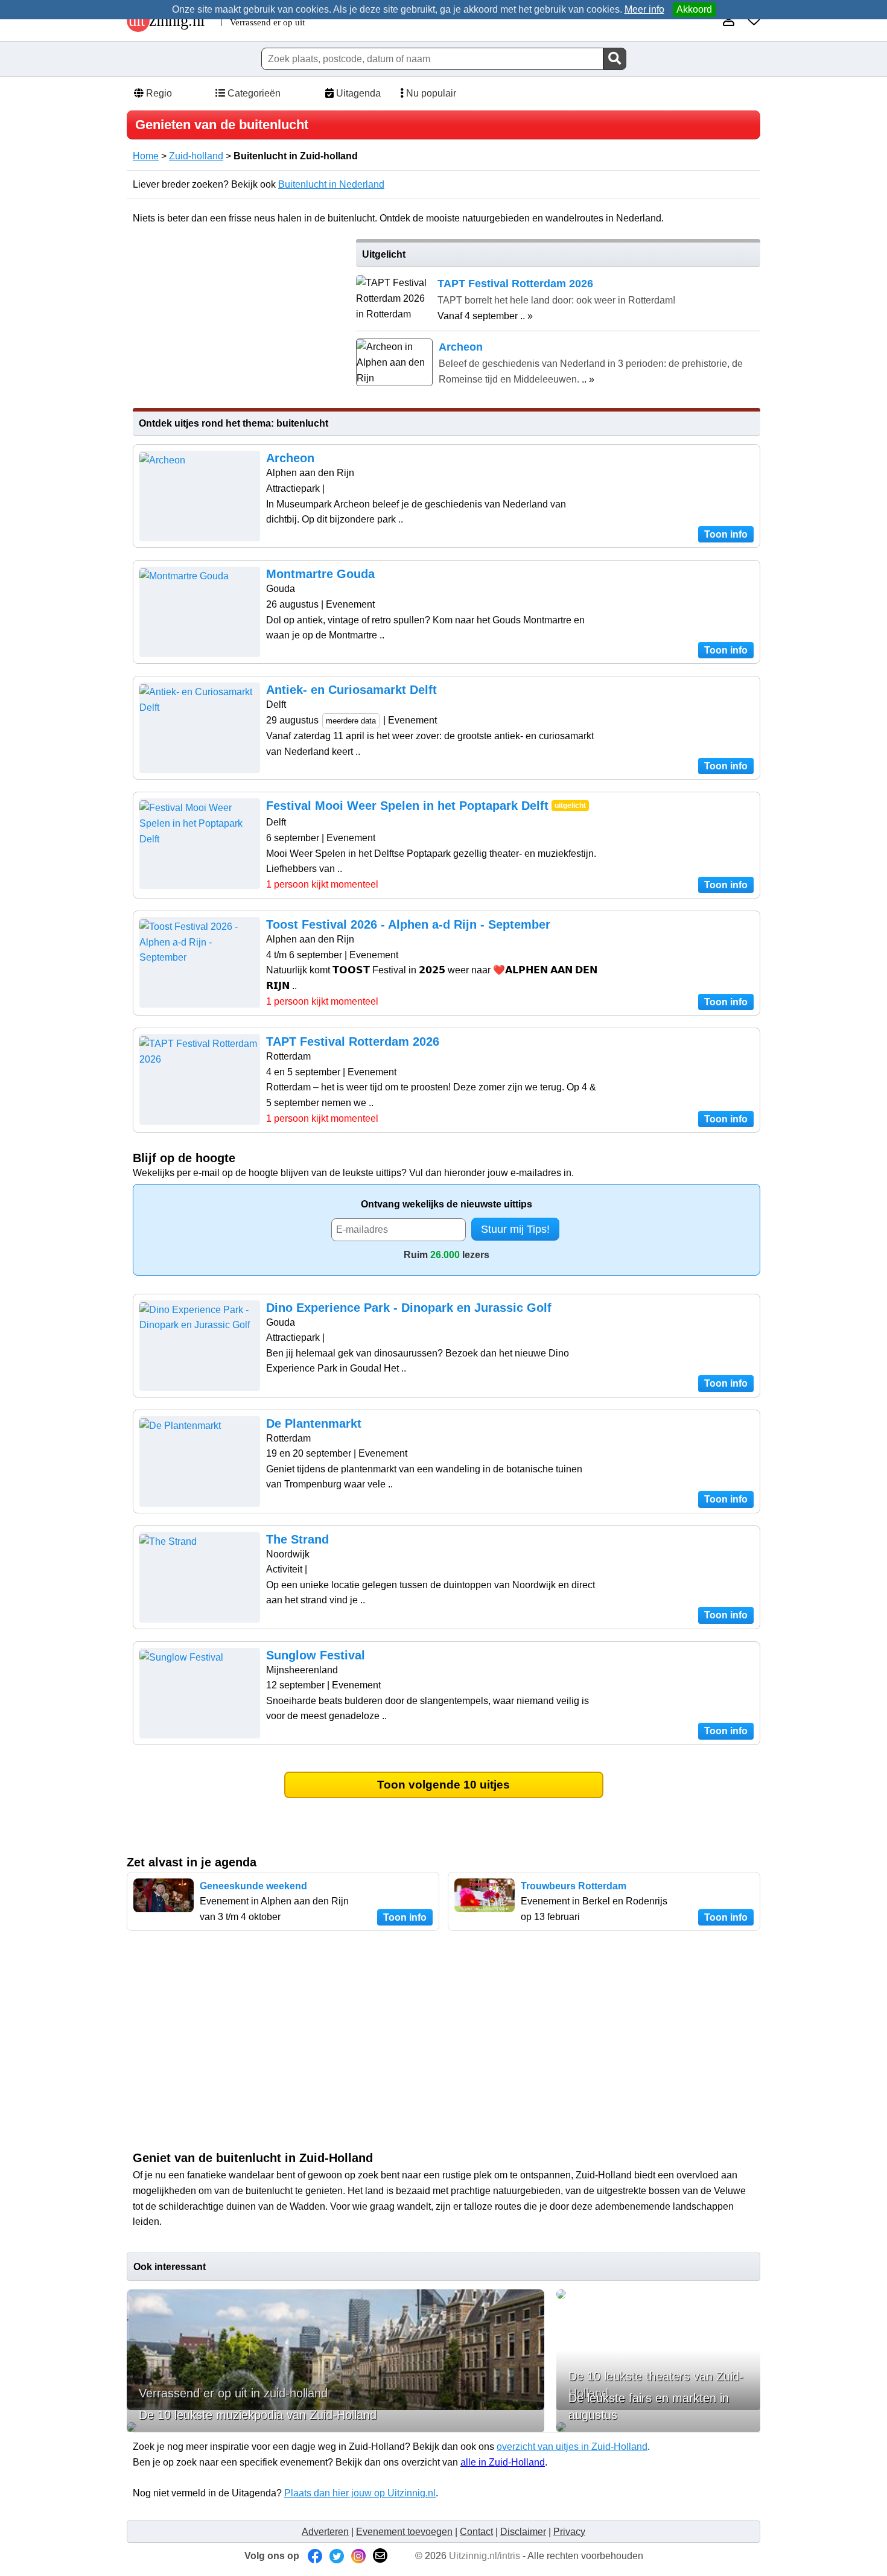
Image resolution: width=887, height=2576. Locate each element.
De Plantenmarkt (314, 1423)
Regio (158, 93)
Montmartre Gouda (320, 574)
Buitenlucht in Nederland (331, 184)
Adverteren (325, 2532)
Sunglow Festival (316, 1655)
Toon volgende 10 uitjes (443, 1785)
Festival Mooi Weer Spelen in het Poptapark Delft (407, 806)
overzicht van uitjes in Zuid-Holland (572, 2447)
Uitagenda (357, 93)
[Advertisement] (237, 323)
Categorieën (253, 93)
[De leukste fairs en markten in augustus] (658, 2427)
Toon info (726, 534)
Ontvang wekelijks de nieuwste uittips (447, 1204)
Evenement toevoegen (404, 2532)
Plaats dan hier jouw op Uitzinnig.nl (360, 2493)
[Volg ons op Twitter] (337, 2556)
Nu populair (430, 93)
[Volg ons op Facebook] (315, 2556)
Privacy (569, 2532)
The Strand (297, 1539)
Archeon (290, 458)
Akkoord (694, 9)
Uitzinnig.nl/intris (485, 2556)
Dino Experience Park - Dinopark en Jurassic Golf (409, 1308)
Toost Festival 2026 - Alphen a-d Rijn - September (408, 924)
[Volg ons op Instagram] (358, 2556)
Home (146, 156)
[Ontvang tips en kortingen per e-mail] (380, 2556)
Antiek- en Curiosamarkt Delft (351, 690)
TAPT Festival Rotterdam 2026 (353, 1042)
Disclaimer (523, 2532)
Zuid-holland (196, 156)
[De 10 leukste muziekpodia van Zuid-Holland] (335, 2427)
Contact (476, 2532)
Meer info (644, 9)
